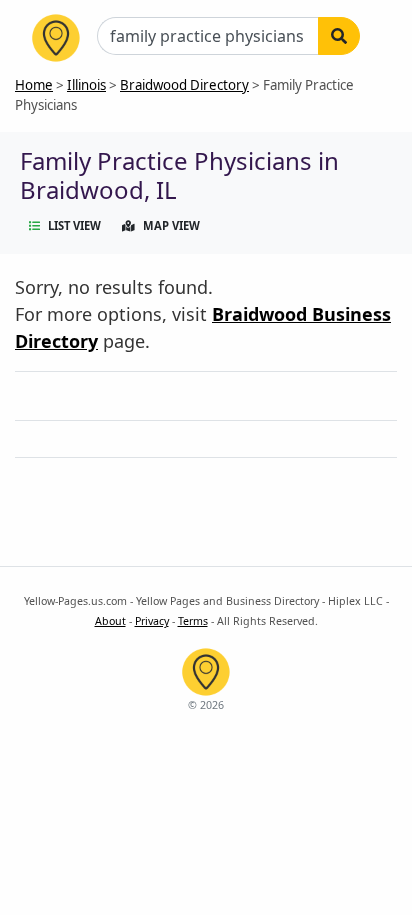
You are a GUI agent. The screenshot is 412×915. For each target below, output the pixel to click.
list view (74, 225)
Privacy (152, 621)
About (110, 621)
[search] (339, 36)
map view (171, 225)
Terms (193, 621)
